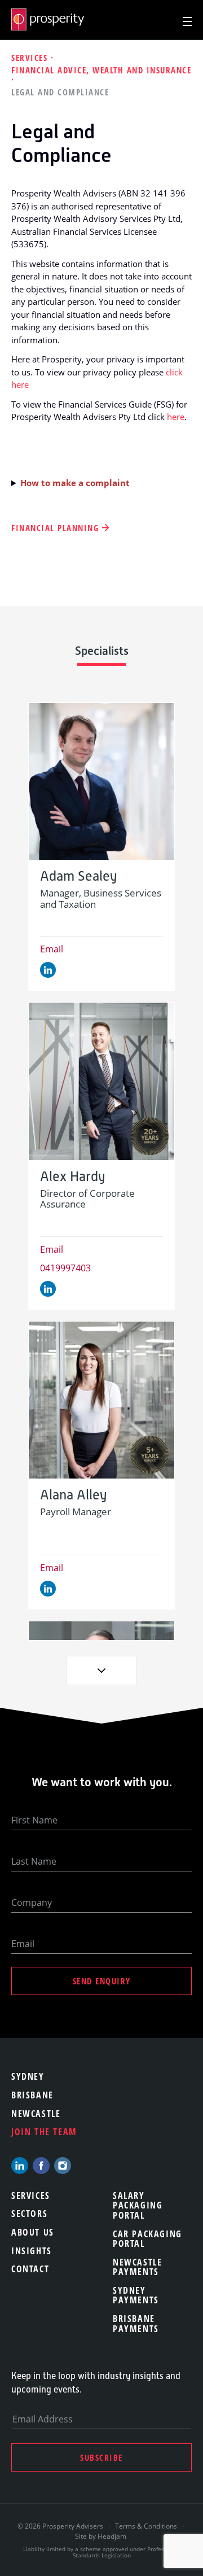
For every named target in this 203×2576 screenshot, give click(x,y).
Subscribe (101, 2457)
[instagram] (63, 2166)
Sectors (29, 2214)
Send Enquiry (102, 1981)
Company (32, 1903)
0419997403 (65, 1268)
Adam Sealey (78, 876)
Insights (32, 2251)
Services (31, 58)
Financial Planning (55, 528)
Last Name (34, 1861)
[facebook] (41, 2166)
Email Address (43, 2419)
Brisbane (32, 2095)
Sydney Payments (136, 2295)
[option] (101, 847)
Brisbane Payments (136, 2324)
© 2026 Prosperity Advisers (61, 2526)
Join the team (44, 2132)
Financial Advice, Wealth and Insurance (101, 70)
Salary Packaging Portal (138, 2205)
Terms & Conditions (146, 2526)
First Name (34, 1820)
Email (52, 949)
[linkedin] (20, 2166)
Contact (30, 2269)
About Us (33, 2232)
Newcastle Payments (137, 2267)
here (176, 417)
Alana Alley (73, 1495)
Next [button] (101, 1670)
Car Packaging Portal (147, 2239)
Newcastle (36, 2114)
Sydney (28, 2076)
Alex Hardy (72, 1177)
